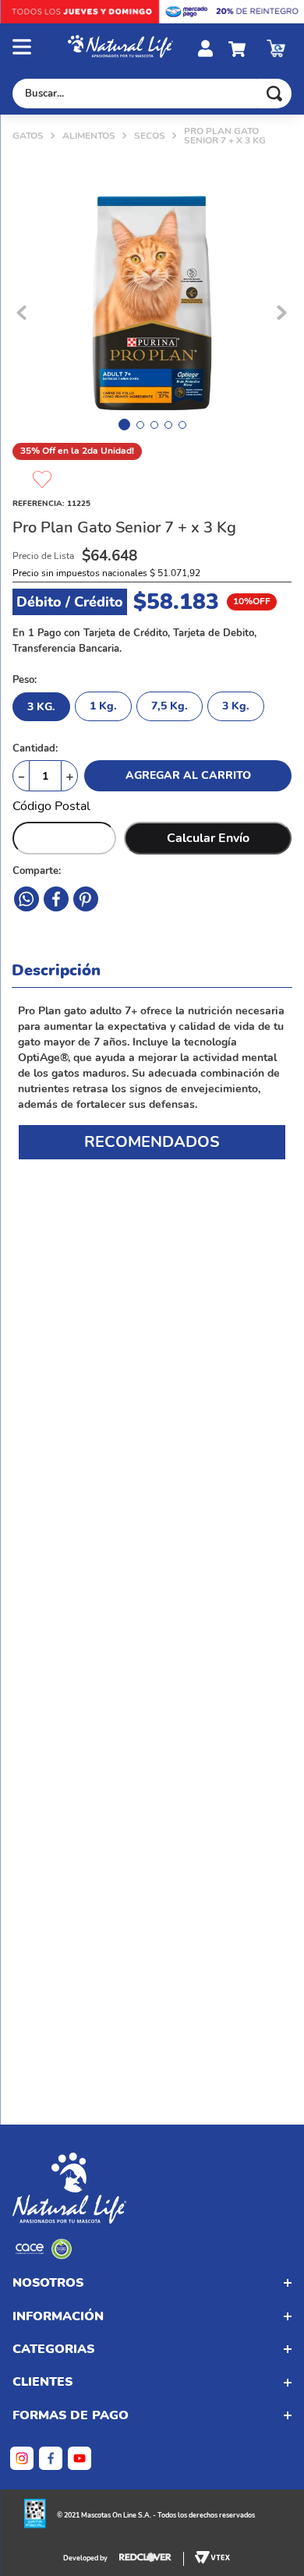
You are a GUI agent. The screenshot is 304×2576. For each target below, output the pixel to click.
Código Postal (51, 806)
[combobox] (152, 94)
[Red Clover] (152, 2559)
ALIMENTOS (89, 136)
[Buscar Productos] (274, 94)
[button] (40, 48)
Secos (150, 136)
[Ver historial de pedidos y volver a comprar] (276, 48)
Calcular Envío (208, 838)
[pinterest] (56, 899)
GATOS (28, 136)
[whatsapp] (86, 899)
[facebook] (27, 899)
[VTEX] (44, 2256)
